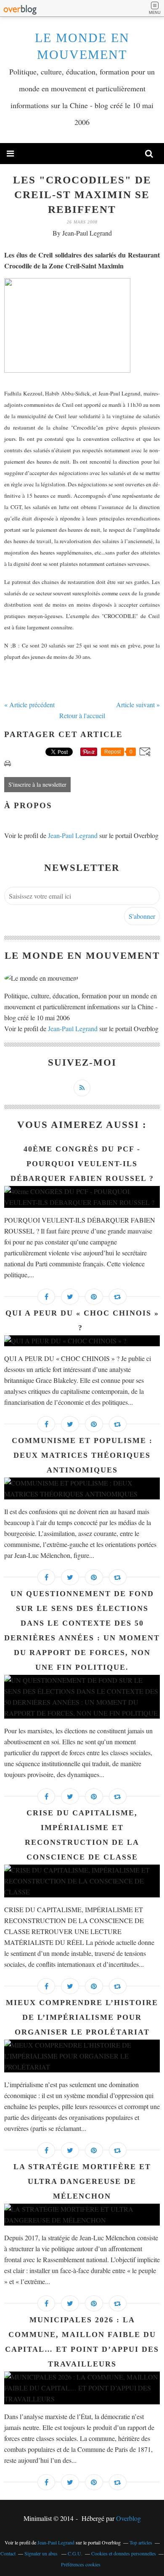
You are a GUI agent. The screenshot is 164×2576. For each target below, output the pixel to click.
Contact (8, 2553)
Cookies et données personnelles (124, 2553)
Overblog (128, 2518)
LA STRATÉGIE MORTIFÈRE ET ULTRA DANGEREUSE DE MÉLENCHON (82, 2181)
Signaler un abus (42, 2553)
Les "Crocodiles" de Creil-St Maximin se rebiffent (82, 195)
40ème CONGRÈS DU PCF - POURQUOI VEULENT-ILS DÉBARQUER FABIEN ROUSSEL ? (82, 1164)
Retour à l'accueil (82, 715)
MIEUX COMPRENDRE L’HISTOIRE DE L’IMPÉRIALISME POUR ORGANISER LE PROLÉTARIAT (82, 2017)
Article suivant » (138, 704)
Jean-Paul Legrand (73, 835)
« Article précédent (29, 704)
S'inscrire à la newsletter (37, 784)
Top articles (141, 2542)
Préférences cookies (81, 2564)
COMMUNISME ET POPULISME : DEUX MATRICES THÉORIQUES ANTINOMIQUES (82, 1455)
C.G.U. (75, 2553)
